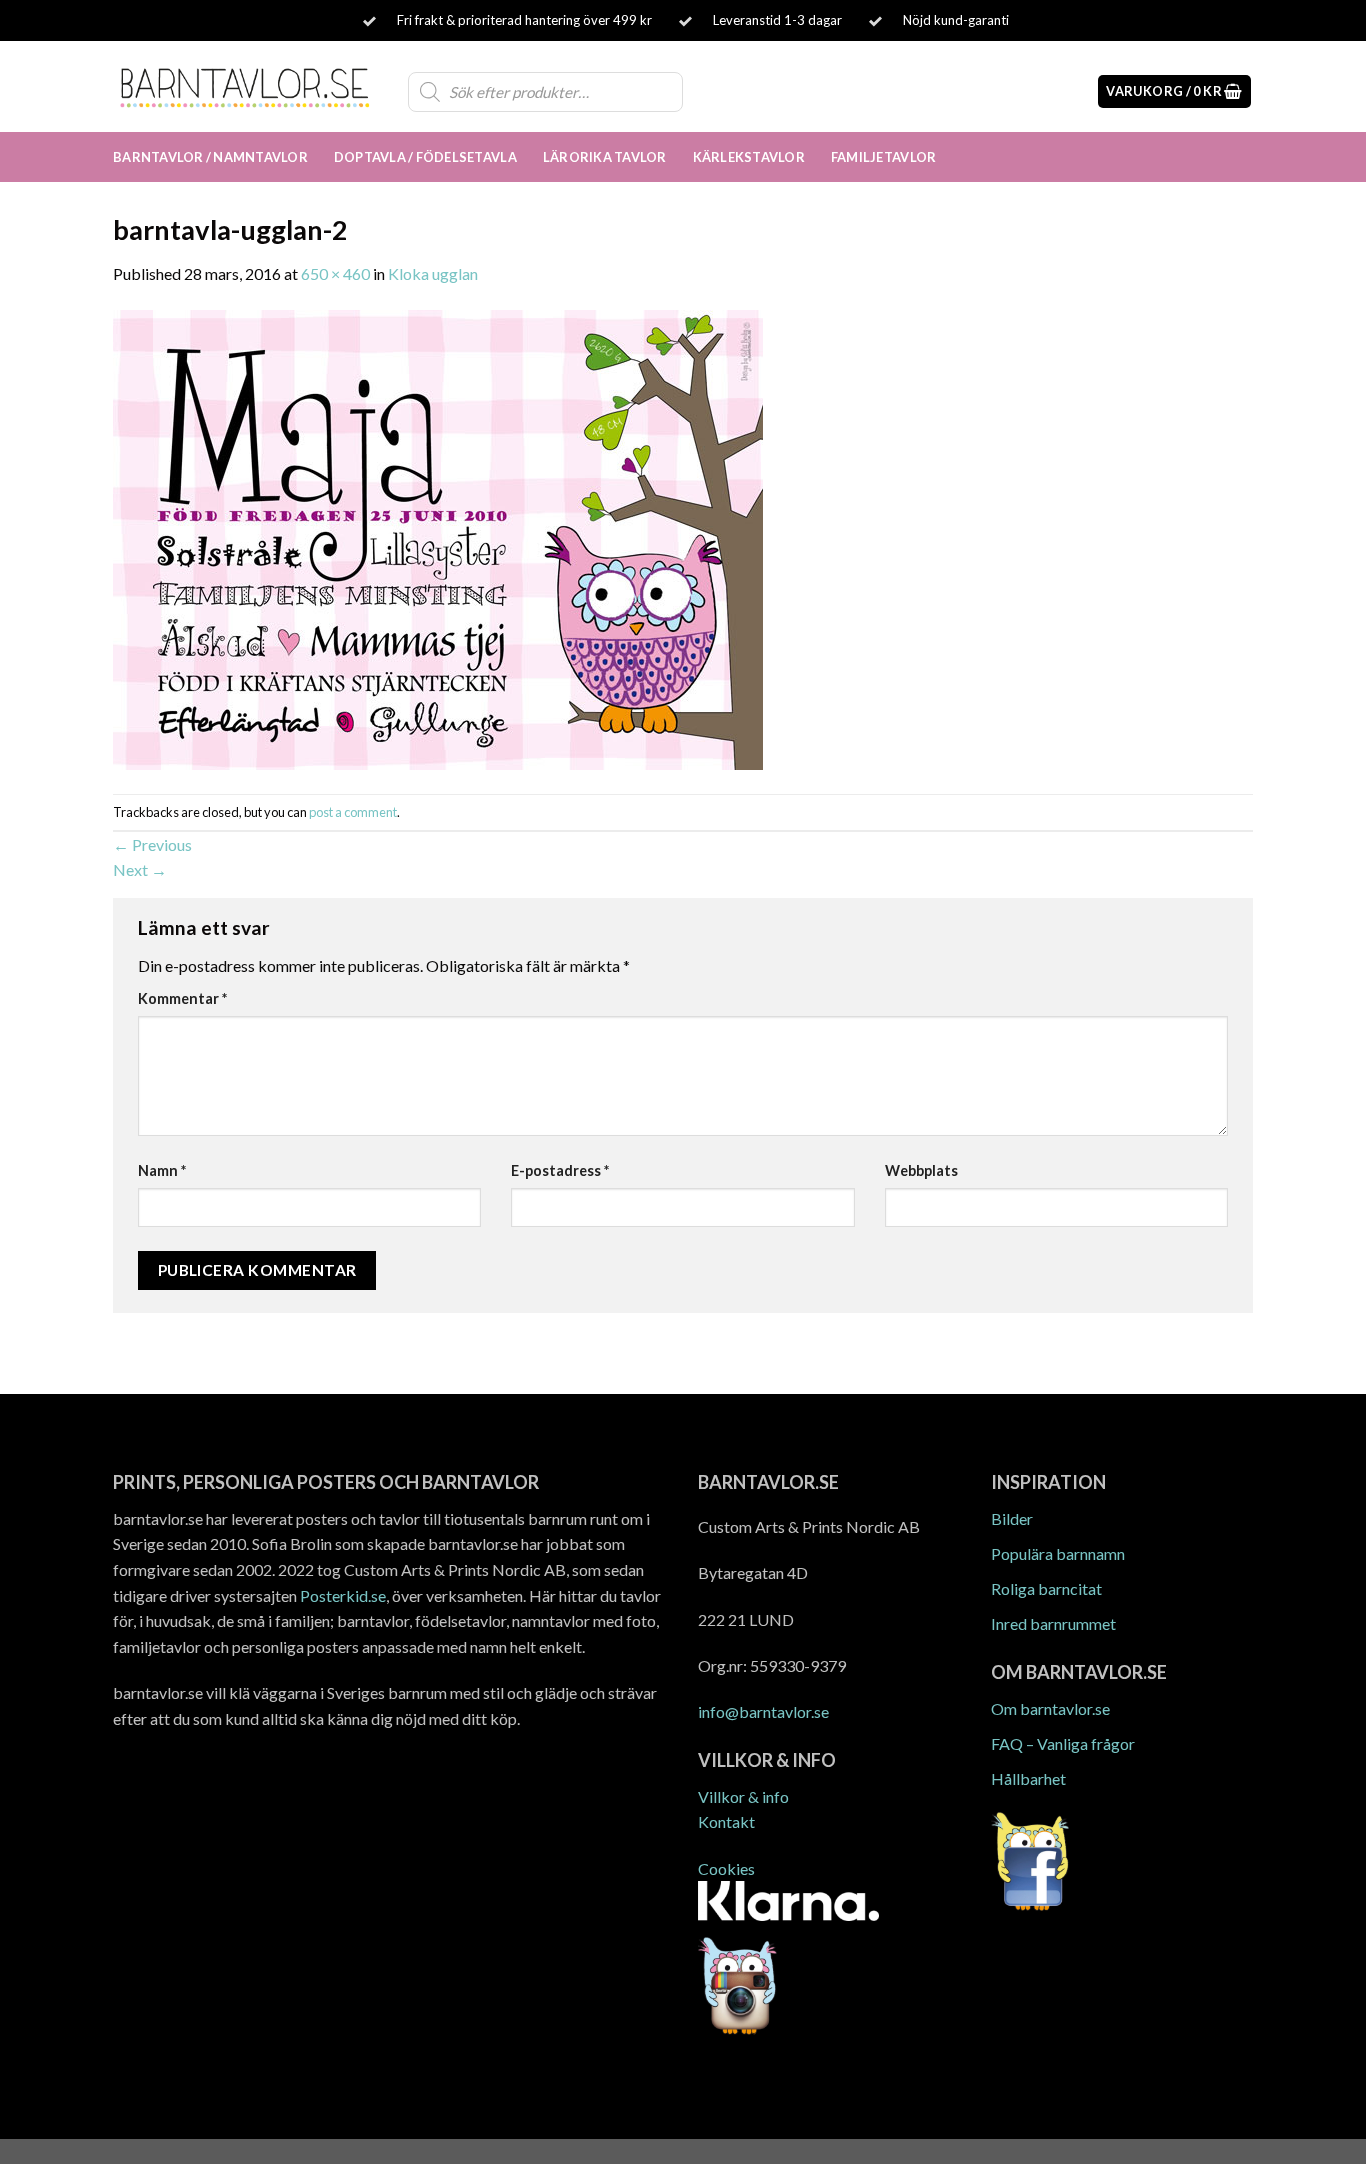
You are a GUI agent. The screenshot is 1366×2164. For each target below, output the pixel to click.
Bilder (1012, 1518)
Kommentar (182, 998)
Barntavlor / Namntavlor (210, 157)
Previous (152, 844)
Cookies (726, 1868)
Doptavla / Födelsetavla (425, 157)
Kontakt (726, 1821)
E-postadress (560, 1170)
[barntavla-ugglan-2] (438, 537)
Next (140, 869)
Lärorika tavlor (605, 157)
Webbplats (921, 1170)
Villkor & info (743, 1796)
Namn (162, 1170)
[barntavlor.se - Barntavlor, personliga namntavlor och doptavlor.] (245, 86)
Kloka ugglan (433, 273)
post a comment (353, 812)
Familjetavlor (883, 157)
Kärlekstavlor (749, 157)
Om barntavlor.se (1050, 1708)
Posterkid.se (343, 1595)
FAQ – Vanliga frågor (1063, 1743)
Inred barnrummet (1053, 1623)
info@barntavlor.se (763, 1711)
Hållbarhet (1028, 1778)
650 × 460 (335, 273)
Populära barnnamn (1058, 1553)
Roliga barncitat (1046, 1588)
